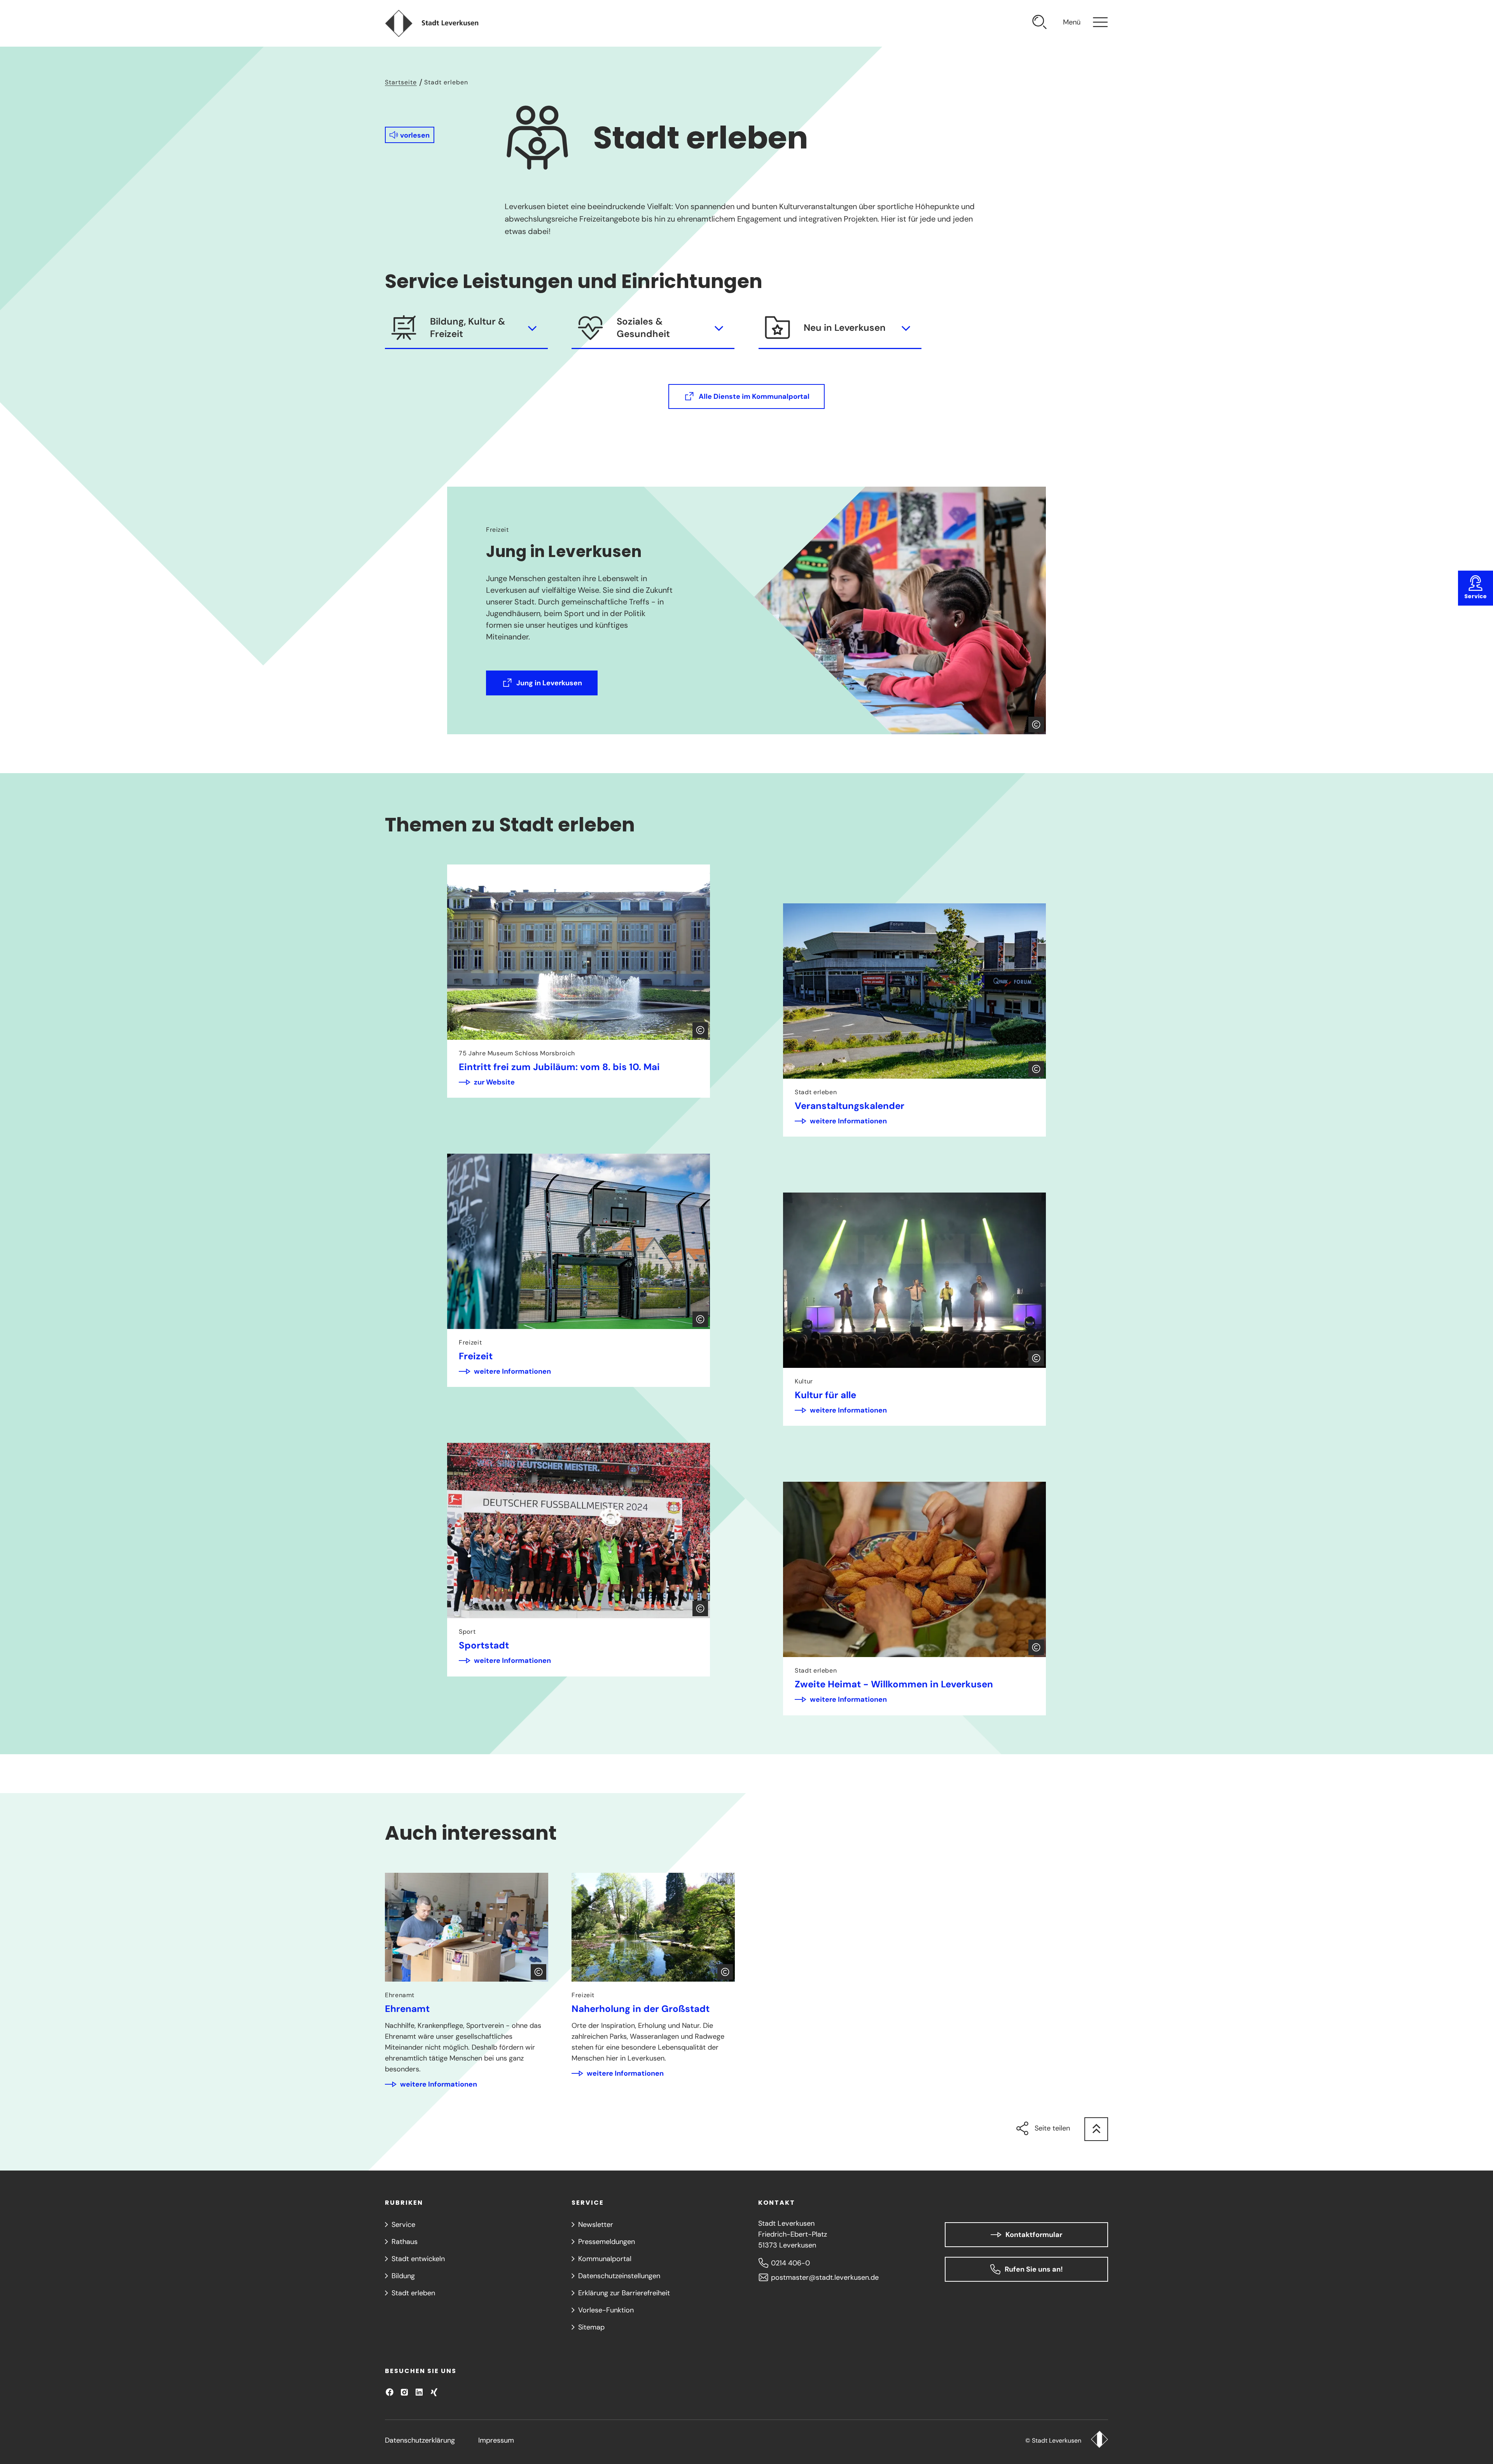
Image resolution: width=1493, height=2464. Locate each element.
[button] (410, 135)
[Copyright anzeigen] (1036, 725)
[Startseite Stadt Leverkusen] (1099, 2440)
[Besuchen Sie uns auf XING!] (434, 2392)
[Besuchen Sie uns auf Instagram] (404, 2392)
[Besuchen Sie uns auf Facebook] (390, 2392)
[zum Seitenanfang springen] (1096, 2129)
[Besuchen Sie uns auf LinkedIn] (419, 2392)
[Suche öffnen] (1040, 23)
